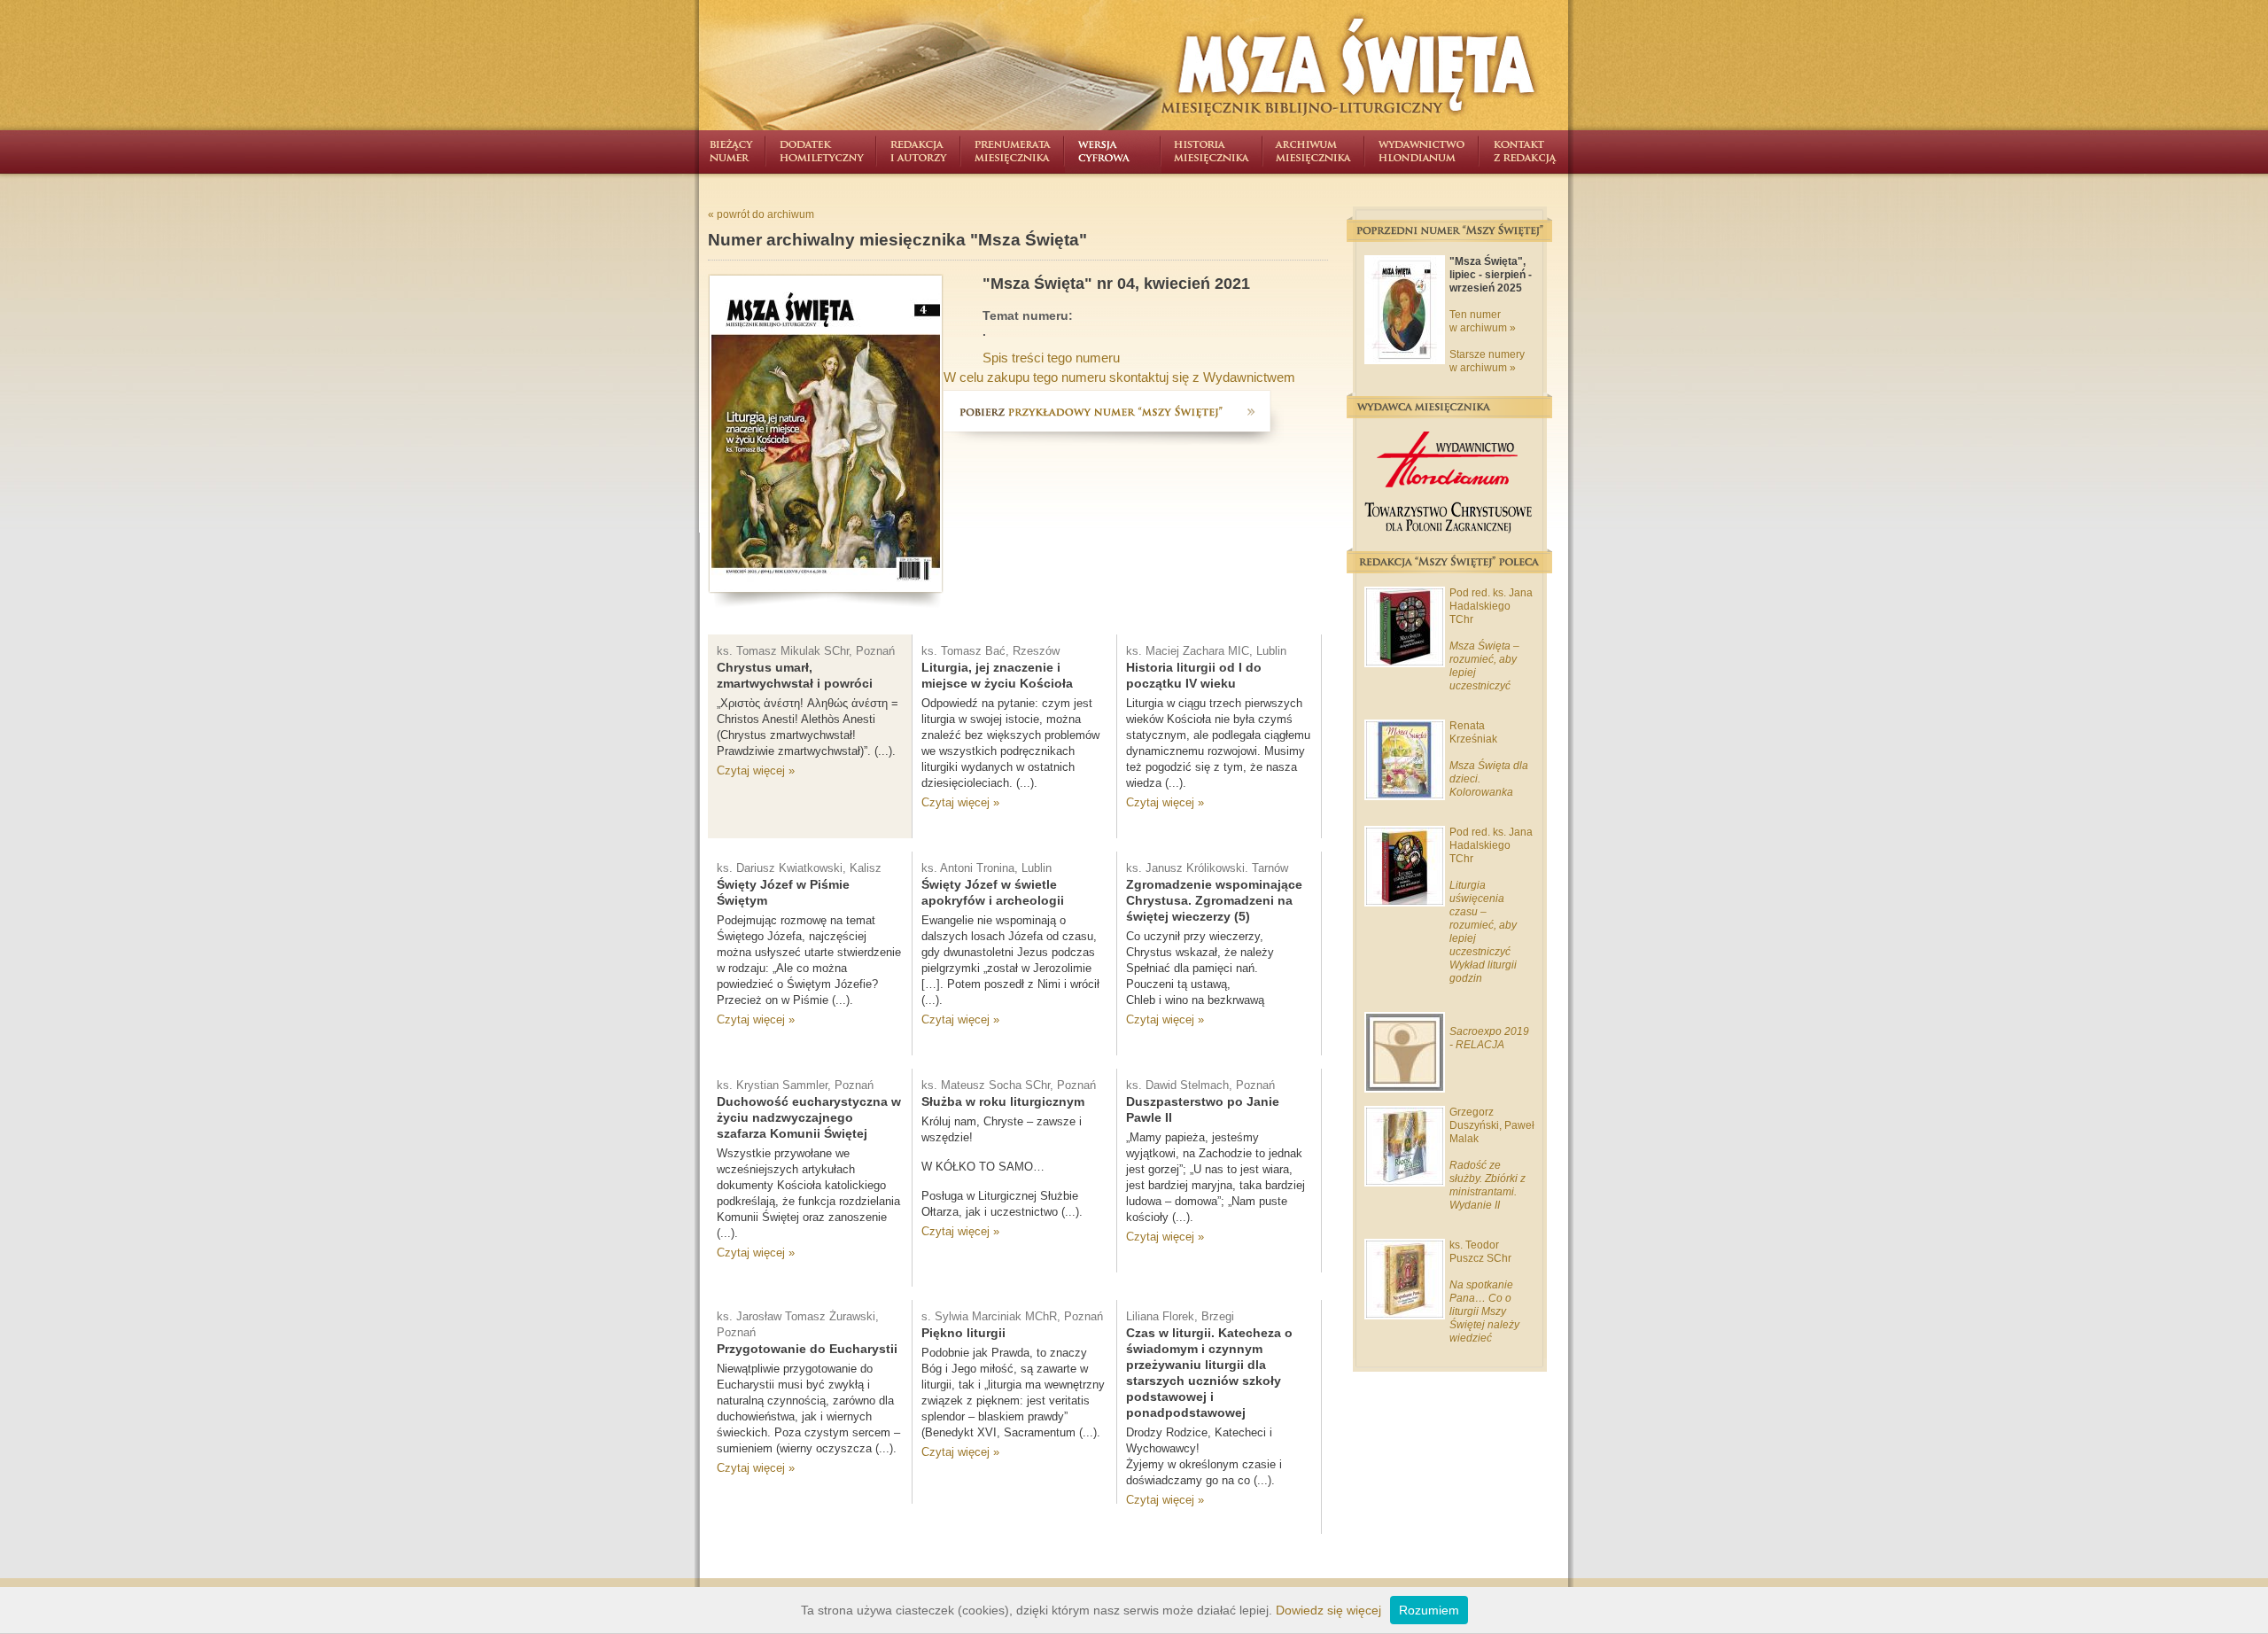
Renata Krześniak (1473, 732)
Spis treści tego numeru (1051, 358)
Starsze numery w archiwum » (1487, 361)
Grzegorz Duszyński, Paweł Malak (1492, 1125)
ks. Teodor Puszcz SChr (1480, 1252)
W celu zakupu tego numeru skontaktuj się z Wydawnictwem (1119, 377)
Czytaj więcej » (756, 770)
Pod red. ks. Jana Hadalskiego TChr (1491, 606)
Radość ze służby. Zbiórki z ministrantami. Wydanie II (1487, 1185)
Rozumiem (1429, 1610)
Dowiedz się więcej (1328, 1610)
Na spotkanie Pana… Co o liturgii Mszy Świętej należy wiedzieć (1484, 1311)
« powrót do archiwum (761, 214)
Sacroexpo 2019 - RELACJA (1489, 1038)
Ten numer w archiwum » (1483, 321)
